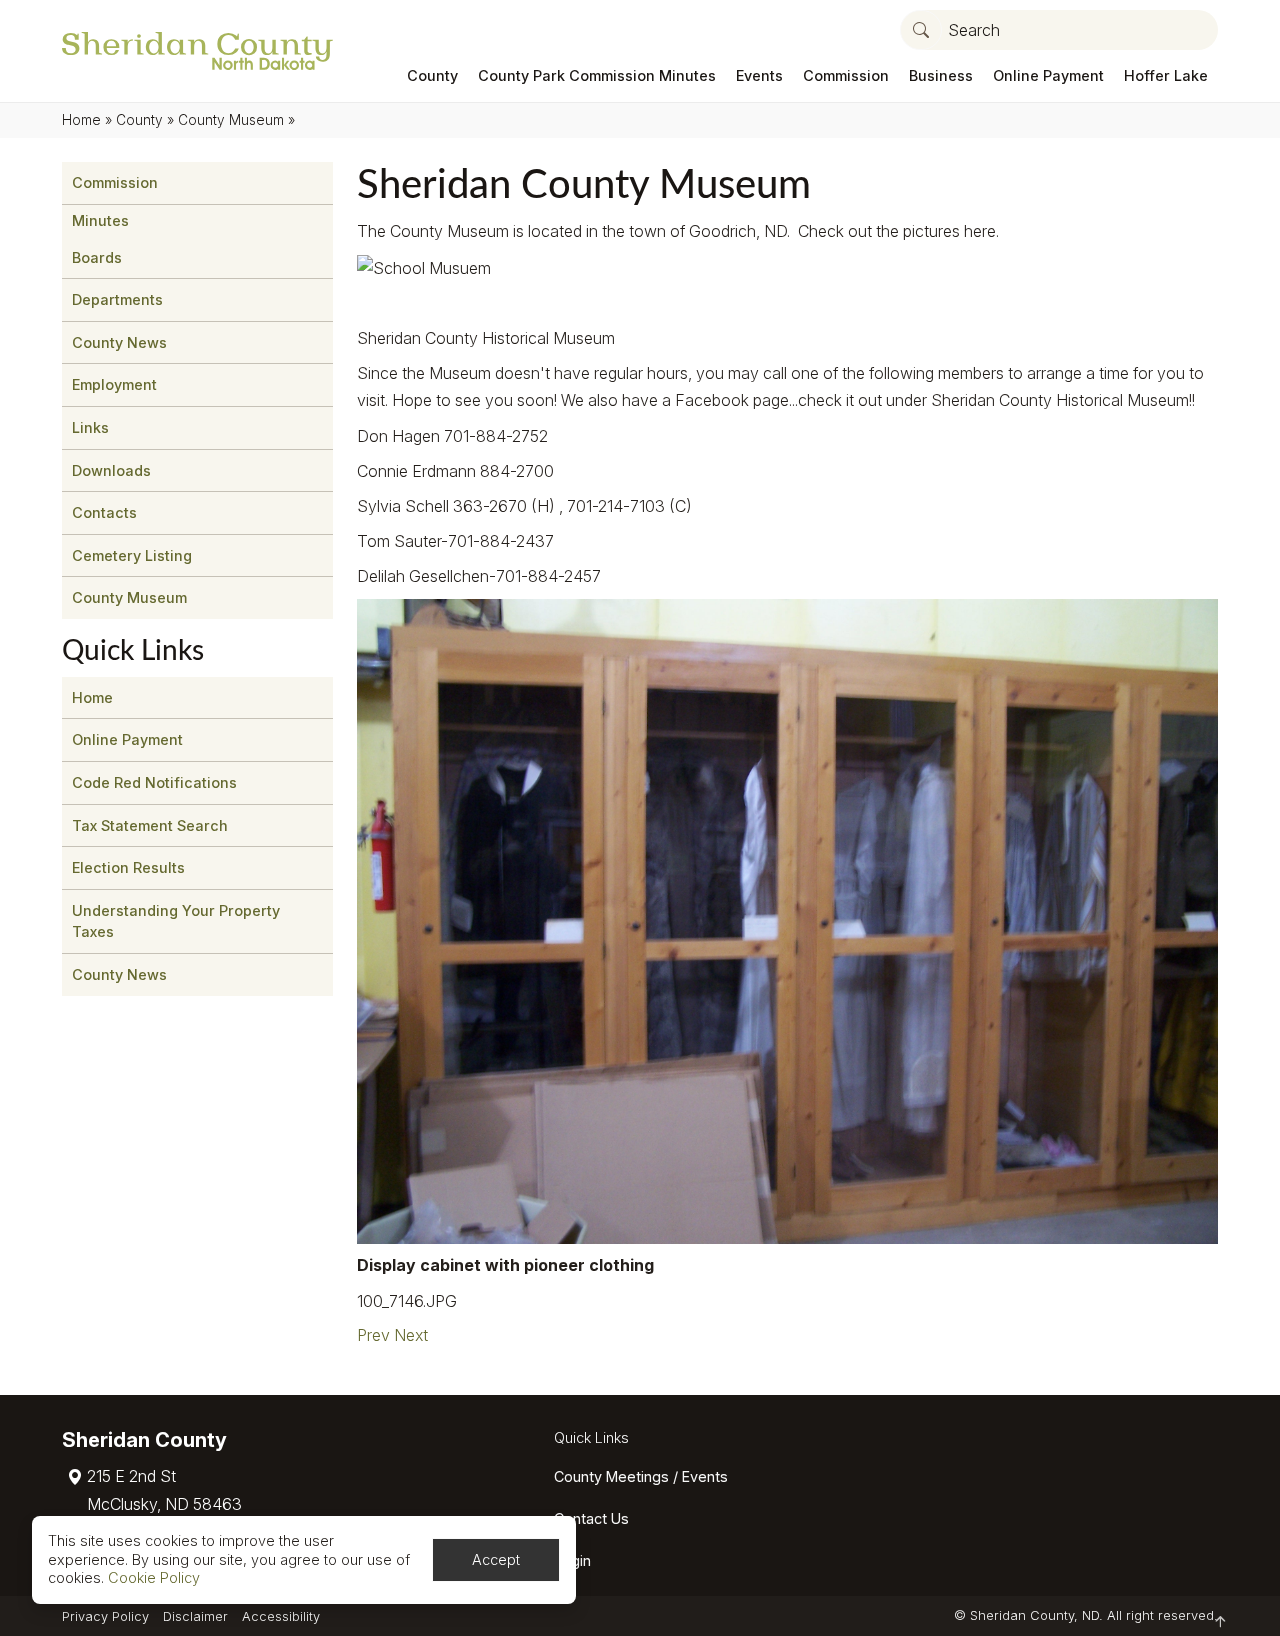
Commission (846, 75)
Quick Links (591, 1437)
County (432, 75)
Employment (114, 384)
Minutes (100, 220)
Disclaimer (195, 1616)
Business (941, 75)
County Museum (231, 120)
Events (759, 75)
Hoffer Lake (1166, 75)
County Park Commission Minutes (597, 75)
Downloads (111, 470)
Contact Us (591, 1518)
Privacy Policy (105, 1616)
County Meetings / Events (641, 1476)
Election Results (128, 867)
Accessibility (281, 1616)
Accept (496, 1559)
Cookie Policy (154, 1577)
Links (90, 427)
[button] (921, 30)
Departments (117, 299)
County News (119, 342)
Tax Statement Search (150, 825)
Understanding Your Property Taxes (176, 921)
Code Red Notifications (154, 782)
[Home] (197, 51)
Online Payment (1048, 75)
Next (411, 1335)
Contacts (104, 512)
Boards (97, 257)
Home (81, 120)
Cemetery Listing (132, 555)
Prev (373, 1335)
